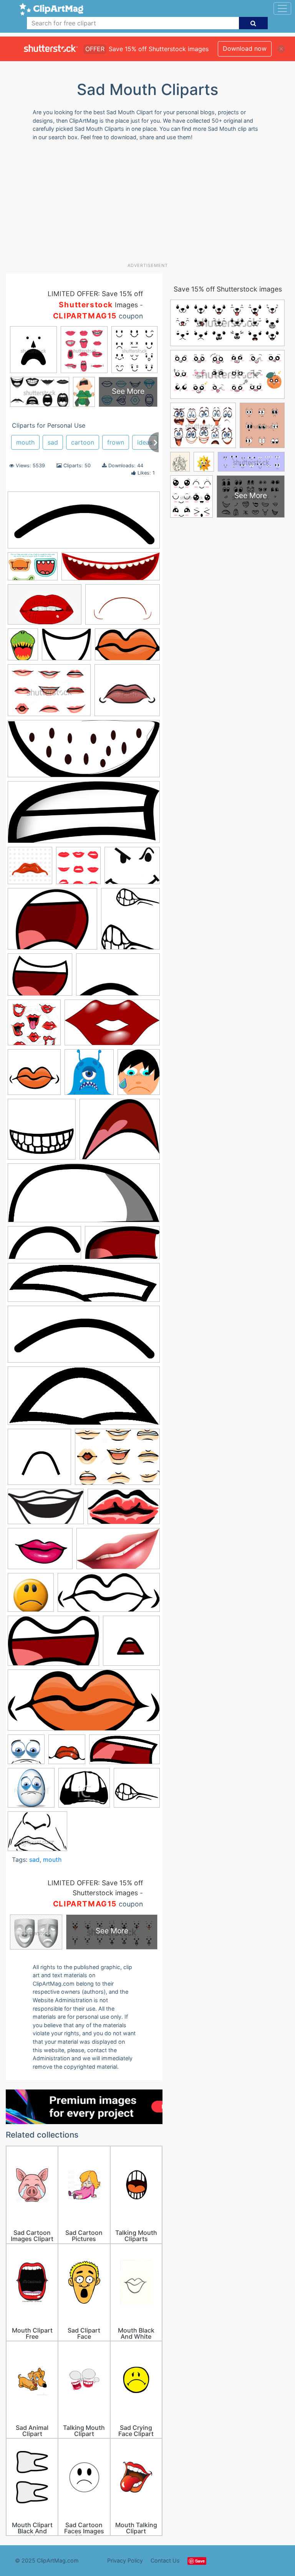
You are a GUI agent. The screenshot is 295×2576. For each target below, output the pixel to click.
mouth (25, 442)
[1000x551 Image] (44, 1246)
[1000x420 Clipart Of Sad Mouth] (84, 524)
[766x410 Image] (122, 1246)
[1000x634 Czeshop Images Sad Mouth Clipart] (123, 608)
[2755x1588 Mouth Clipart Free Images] (118, 1552)
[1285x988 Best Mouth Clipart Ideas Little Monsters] (40, 978)
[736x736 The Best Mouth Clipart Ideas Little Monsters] (137, 1791)
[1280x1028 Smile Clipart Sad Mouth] (132, 869)
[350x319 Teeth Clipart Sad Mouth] (84, 1791)
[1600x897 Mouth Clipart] (46, 1510)
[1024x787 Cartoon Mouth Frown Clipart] (52, 923)
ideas (145, 442)
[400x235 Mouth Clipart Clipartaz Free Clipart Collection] (124, 1510)
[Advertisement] (150, 205)
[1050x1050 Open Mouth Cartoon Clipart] (31, 1596)
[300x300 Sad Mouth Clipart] (131, 1644)
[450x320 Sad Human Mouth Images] (49, 694)
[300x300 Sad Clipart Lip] (67, 1753)
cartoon (83, 442)
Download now (245, 48)
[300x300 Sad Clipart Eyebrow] (26, 1753)
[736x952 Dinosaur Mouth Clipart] (23, 648)
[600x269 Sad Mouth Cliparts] (84, 1704)
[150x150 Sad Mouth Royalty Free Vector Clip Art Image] (78, 869)
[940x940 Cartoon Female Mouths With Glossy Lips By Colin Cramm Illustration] (34, 1026)
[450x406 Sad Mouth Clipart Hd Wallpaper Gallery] (127, 694)
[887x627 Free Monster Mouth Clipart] (33, 570)
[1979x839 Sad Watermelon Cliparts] (84, 752)
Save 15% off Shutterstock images (228, 289)
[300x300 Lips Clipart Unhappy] (39, 1460)
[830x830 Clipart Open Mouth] (34, 1076)
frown (116, 442)
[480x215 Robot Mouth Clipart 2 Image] (109, 1596)
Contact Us (165, 2560)
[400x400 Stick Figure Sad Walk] (31, 1791)
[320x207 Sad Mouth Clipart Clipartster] (45, 608)
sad (53, 442)
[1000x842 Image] (120, 1133)
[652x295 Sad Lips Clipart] (84, 816)
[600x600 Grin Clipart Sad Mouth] (42, 1133)
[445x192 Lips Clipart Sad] (84, 1400)
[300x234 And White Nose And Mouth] (37, 1835)
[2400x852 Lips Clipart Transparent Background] (111, 570)
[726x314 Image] (84, 1196)
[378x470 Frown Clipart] (139, 1075)
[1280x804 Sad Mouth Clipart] (53, 1645)
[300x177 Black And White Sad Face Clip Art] (118, 978)
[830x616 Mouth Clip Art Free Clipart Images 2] (40, 1552)
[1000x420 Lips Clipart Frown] (84, 1338)
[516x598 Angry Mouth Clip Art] (130, 922)
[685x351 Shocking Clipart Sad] (124, 1753)
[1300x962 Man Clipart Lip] (117, 1460)
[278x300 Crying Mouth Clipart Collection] (89, 1076)
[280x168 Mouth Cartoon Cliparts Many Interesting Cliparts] (127, 648)
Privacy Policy (125, 2560)
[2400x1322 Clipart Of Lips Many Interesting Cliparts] (112, 1026)
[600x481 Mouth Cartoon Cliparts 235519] (66, 648)
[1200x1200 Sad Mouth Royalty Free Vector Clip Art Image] (30, 869)
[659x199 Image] (84, 1286)
